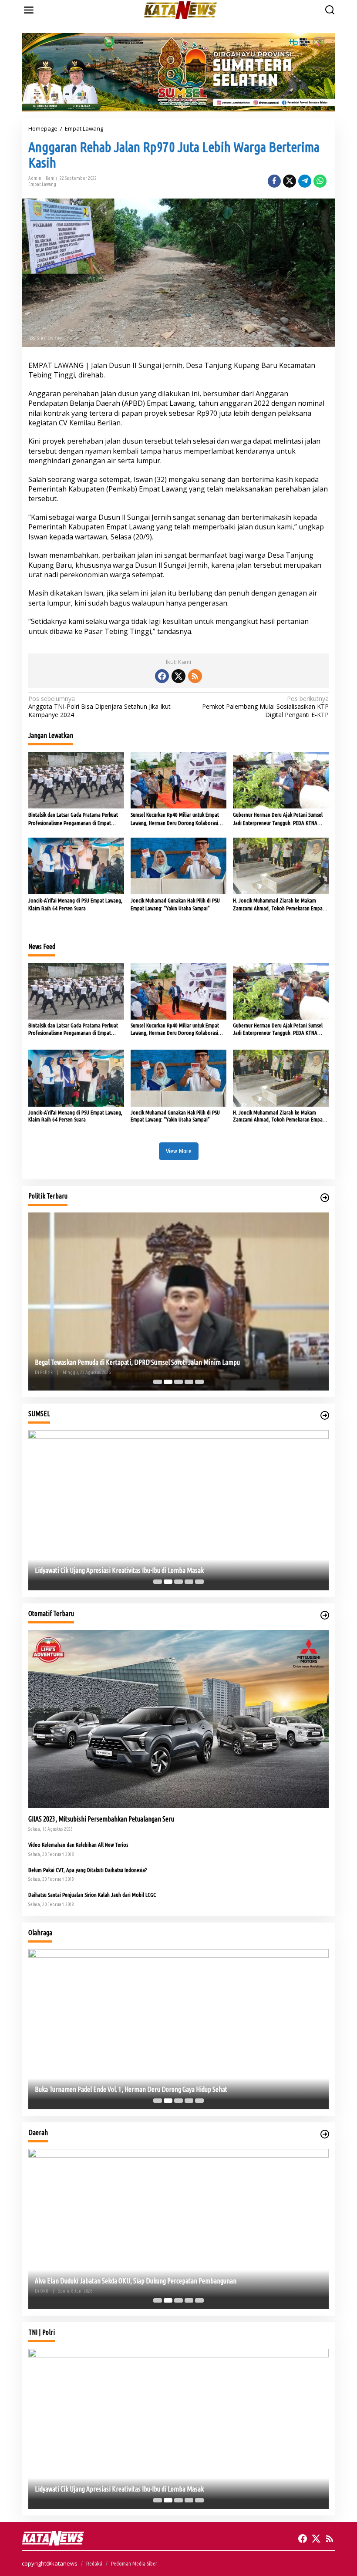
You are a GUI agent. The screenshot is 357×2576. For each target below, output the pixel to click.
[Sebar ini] (274, 181)
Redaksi (94, 2563)
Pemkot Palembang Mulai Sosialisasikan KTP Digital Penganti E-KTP (265, 707)
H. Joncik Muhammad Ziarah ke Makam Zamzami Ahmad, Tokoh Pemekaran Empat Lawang (279, 905)
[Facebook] (162, 676)
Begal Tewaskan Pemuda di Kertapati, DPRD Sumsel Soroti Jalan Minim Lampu (137, 1362)
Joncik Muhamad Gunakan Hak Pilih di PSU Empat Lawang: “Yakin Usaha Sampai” (175, 904)
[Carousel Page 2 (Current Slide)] (168, 1382)
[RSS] (195, 676)
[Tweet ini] (290, 181)
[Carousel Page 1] (158, 1382)
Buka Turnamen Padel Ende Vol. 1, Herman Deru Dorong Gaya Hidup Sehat (131, 2089)
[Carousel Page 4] (189, 1382)
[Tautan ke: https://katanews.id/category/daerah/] (325, 2134)
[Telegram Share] (305, 181)
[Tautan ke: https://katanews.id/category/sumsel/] (325, 1415)
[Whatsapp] (320, 181)
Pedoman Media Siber (134, 2563)
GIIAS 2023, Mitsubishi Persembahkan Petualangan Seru (101, 1819)
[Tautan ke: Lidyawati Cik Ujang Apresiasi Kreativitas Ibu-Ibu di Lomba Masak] (178, 1510)
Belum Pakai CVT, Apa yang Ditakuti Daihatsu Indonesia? (88, 1870)
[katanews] (180, 9)
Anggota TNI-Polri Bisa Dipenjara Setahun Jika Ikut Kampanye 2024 (99, 707)
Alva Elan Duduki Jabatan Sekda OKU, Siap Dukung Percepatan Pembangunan (136, 2281)
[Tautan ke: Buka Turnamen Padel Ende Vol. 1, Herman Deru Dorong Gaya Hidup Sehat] (178, 2029)
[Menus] (29, 10)
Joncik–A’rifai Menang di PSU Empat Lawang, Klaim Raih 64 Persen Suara (75, 904)
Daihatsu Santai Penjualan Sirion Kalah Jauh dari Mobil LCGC (92, 1895)
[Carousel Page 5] (199, 1382)
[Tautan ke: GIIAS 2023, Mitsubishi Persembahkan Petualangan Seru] (178, 1719)
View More (179, 1151)
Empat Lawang (42, 184)
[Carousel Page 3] (178, 1382)
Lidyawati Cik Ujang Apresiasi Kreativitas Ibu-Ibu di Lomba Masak (119, 1570)
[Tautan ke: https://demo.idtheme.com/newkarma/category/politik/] (325, 1198)
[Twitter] (178, 676)
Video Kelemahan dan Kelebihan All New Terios (78, 1845)
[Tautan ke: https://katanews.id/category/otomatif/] (325, 1615)
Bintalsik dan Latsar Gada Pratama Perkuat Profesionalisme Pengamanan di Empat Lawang (73, 819)
